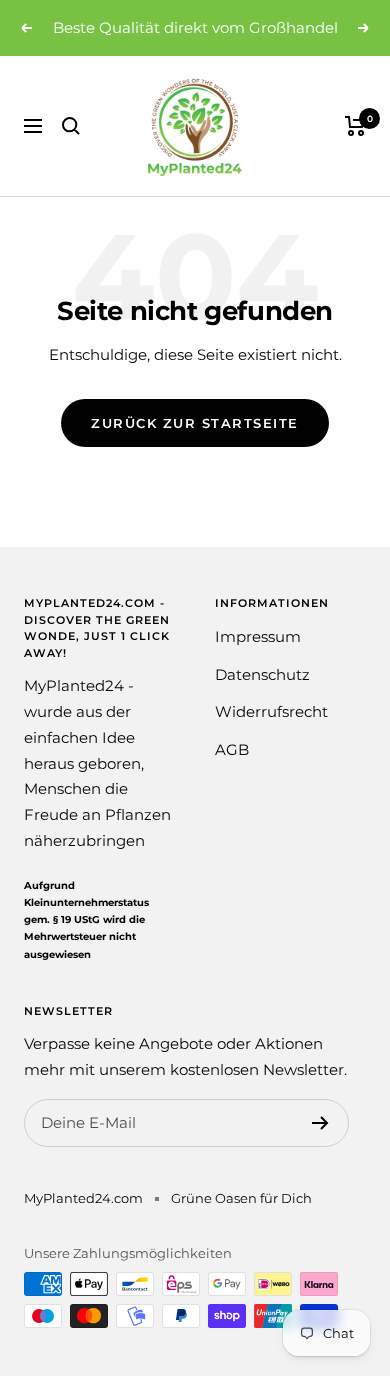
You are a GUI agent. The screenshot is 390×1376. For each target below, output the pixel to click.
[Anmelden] (320, 1123)
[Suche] (71, 126)
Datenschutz (262, 674)
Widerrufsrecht (271, 711)
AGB (232, 749)
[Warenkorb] (355, 126)
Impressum (258, 636)
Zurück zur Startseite (195, 423)
